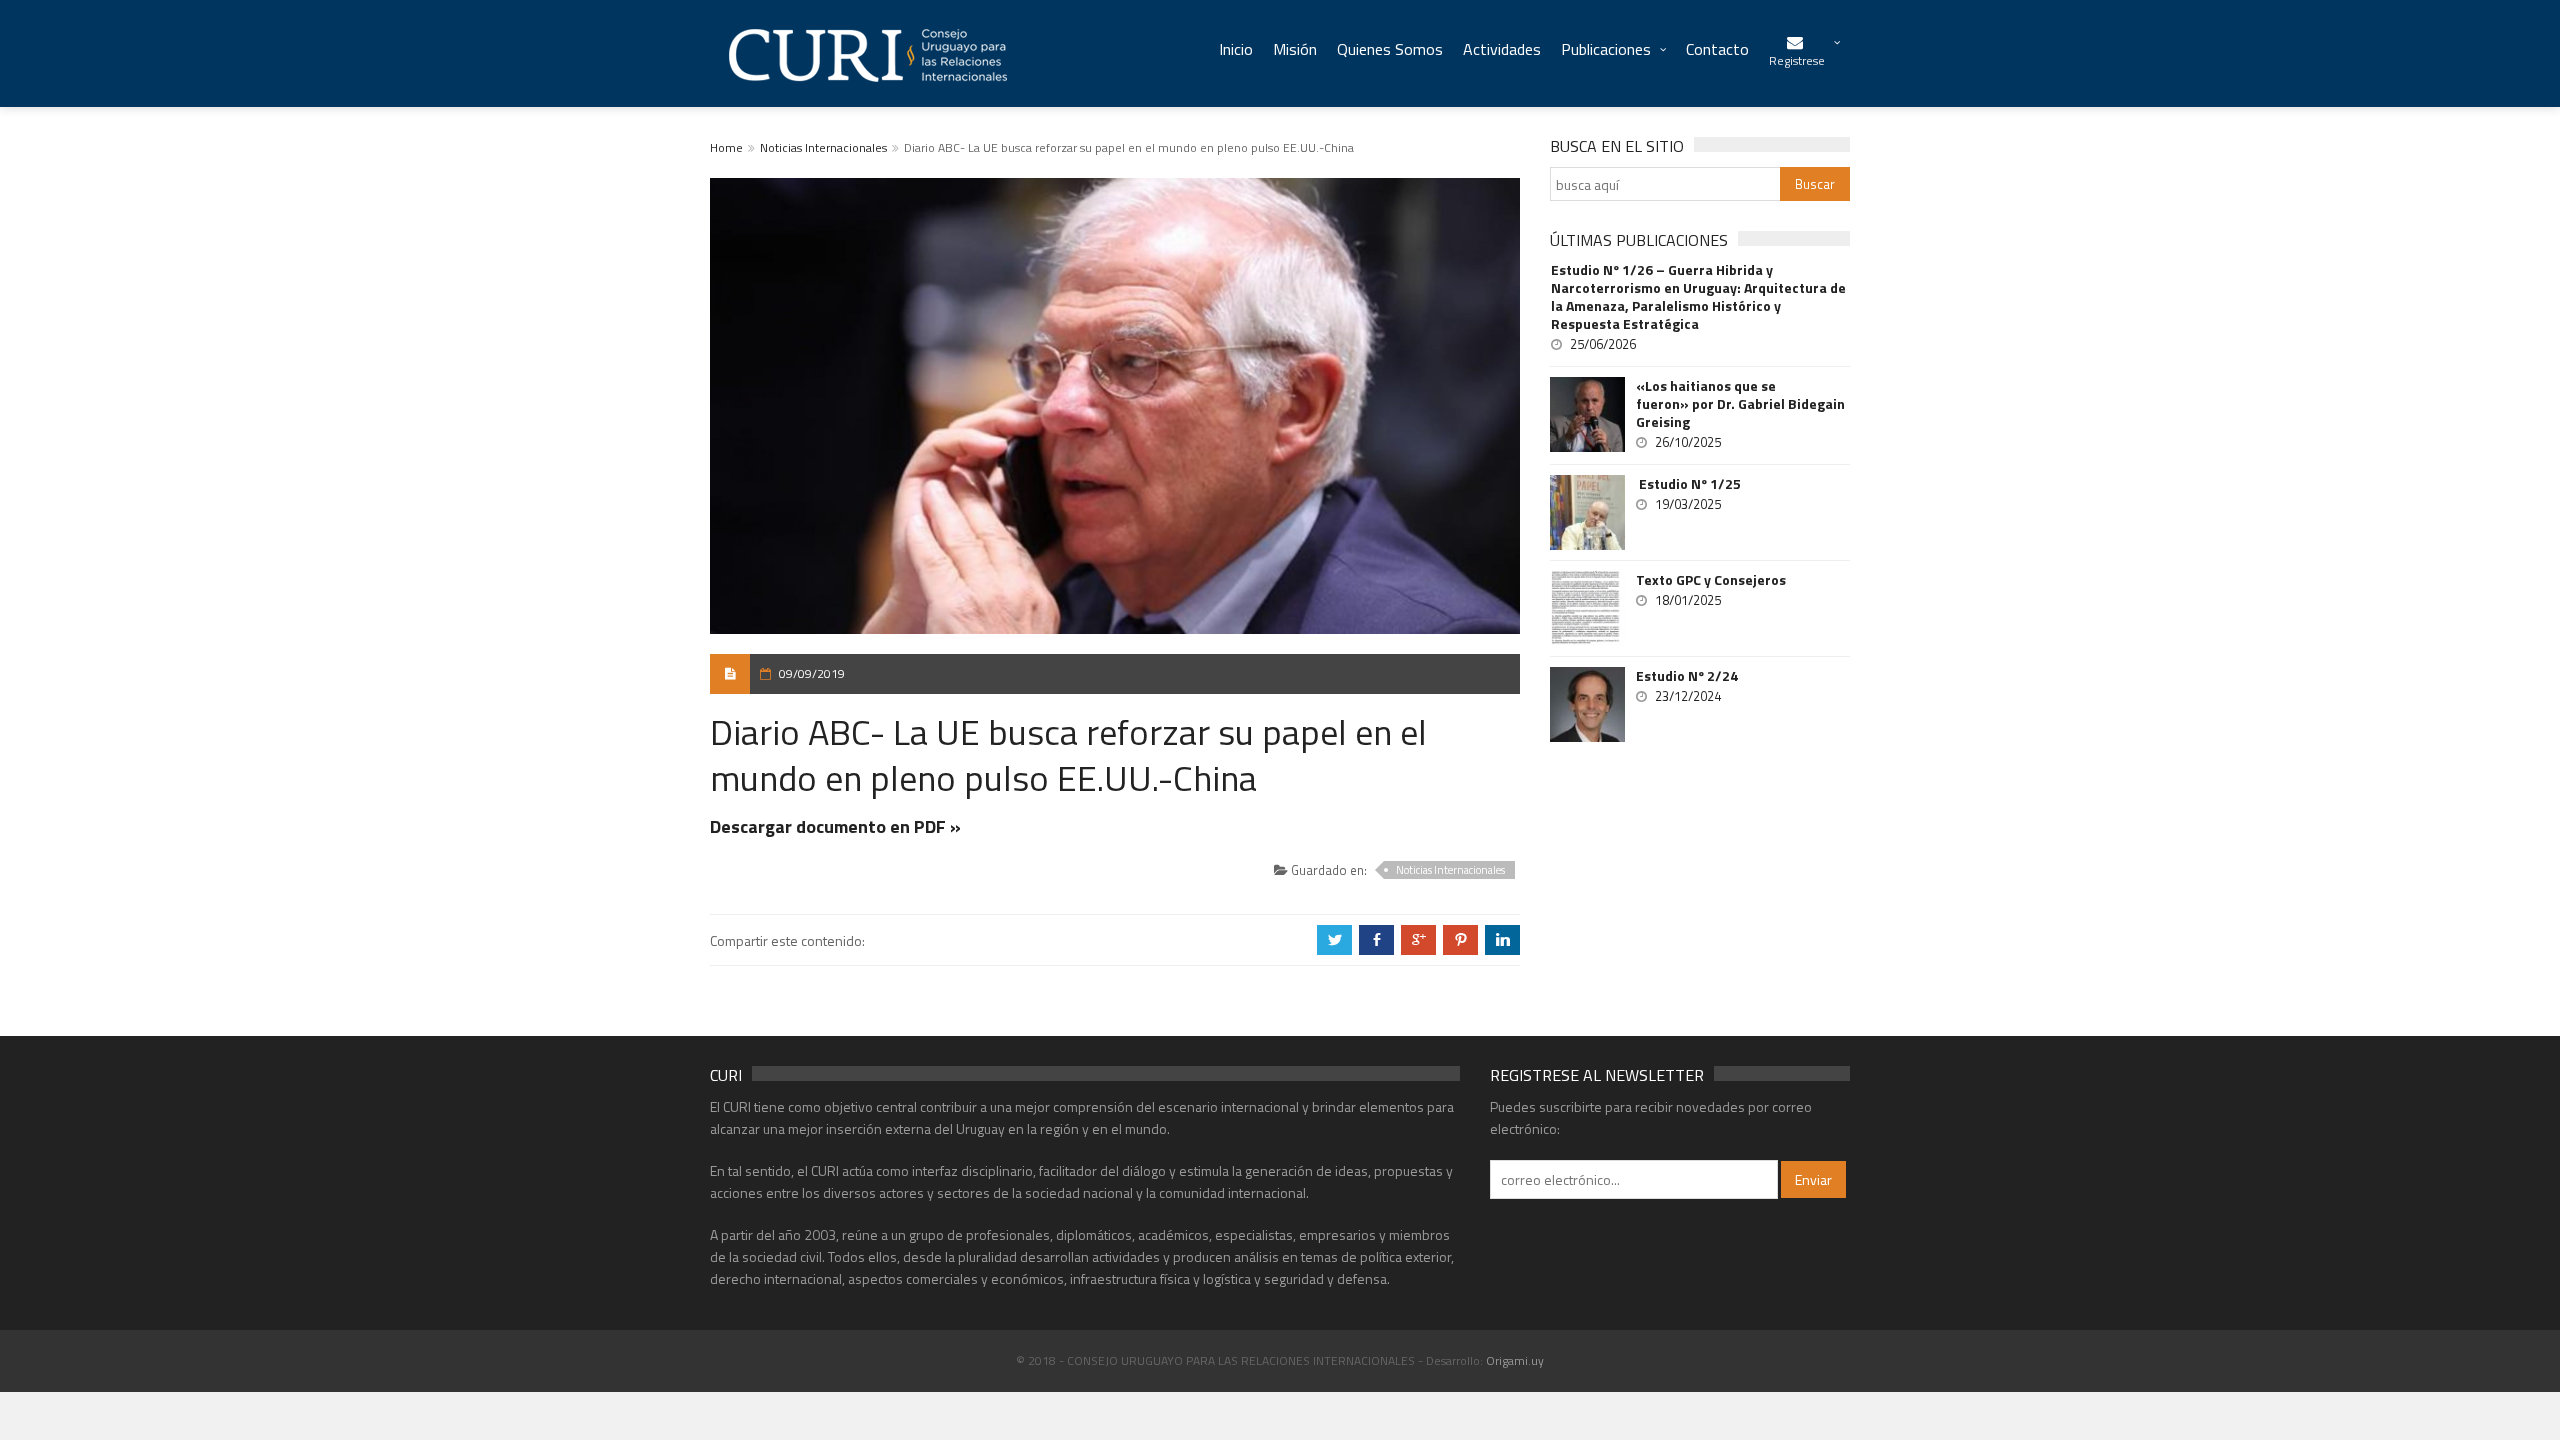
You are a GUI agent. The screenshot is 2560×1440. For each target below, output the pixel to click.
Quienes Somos (1390, 49)
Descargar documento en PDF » (835, 826)
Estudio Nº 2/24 (1687, 676)
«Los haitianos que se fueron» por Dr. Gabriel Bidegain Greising (1740, 404)
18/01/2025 (1688, 600)
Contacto (1717, 49)
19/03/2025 (1688, 504)
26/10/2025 (1688, 442)
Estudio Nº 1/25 (1688, 484)
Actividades (1502, 49)
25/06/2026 (1603, 344)
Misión (1295, 49)
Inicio (1236, 49)
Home (726, 147)
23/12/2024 (1688, 696)
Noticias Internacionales (823, 147)
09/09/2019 (812, 673)
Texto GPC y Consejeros (1711, 580)
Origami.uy (1515, 1360)
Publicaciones (1606, 49)
